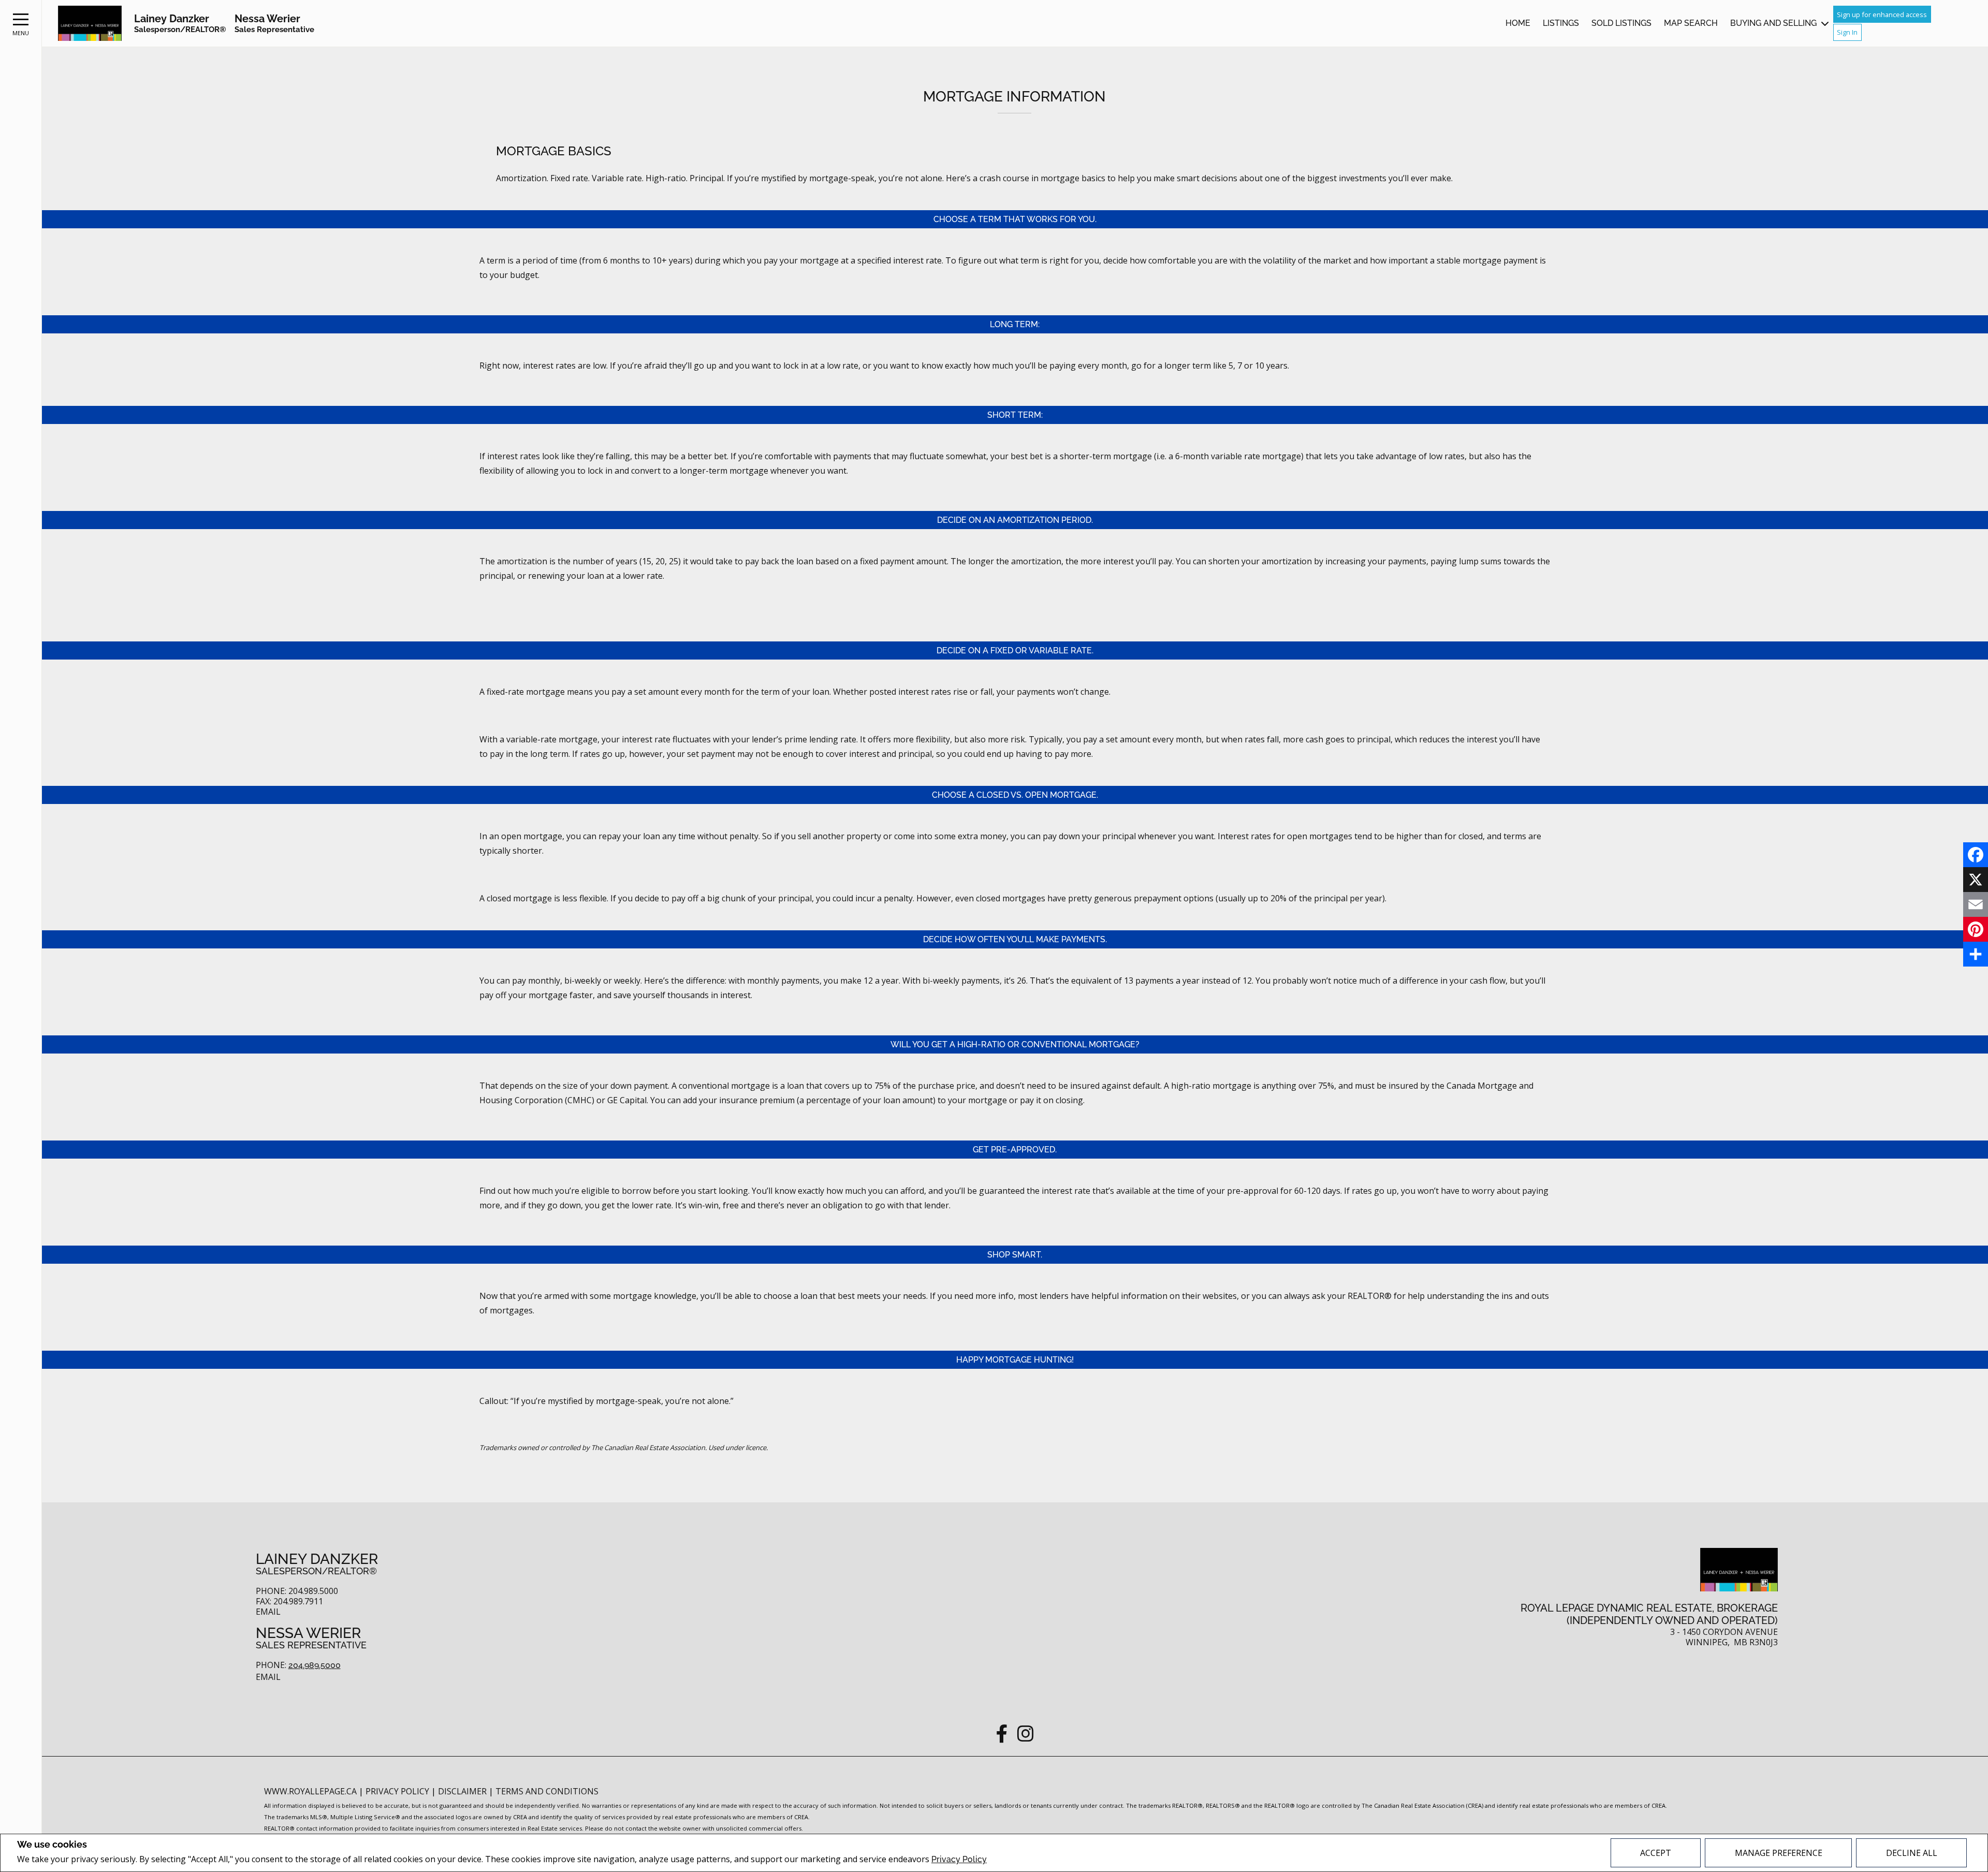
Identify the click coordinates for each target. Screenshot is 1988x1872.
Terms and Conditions (547, 1791)
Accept (1656, 1853)
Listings (1561, 23)
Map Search (1691, 23)
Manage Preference (1779, 1853)
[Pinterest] (1976, 929)
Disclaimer (463, 1791)
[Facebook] (1976, 855)
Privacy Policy (959, 1859)
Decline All (1912, 1853)
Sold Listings (1621, 23)
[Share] (1976, 954)
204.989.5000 (315, 1665)
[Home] (90, 24)
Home (1518, 23)
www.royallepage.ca (310, 1791)
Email (268, 1612)
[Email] (1976, 904)
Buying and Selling (1773, 23)
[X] (1976, 880)
